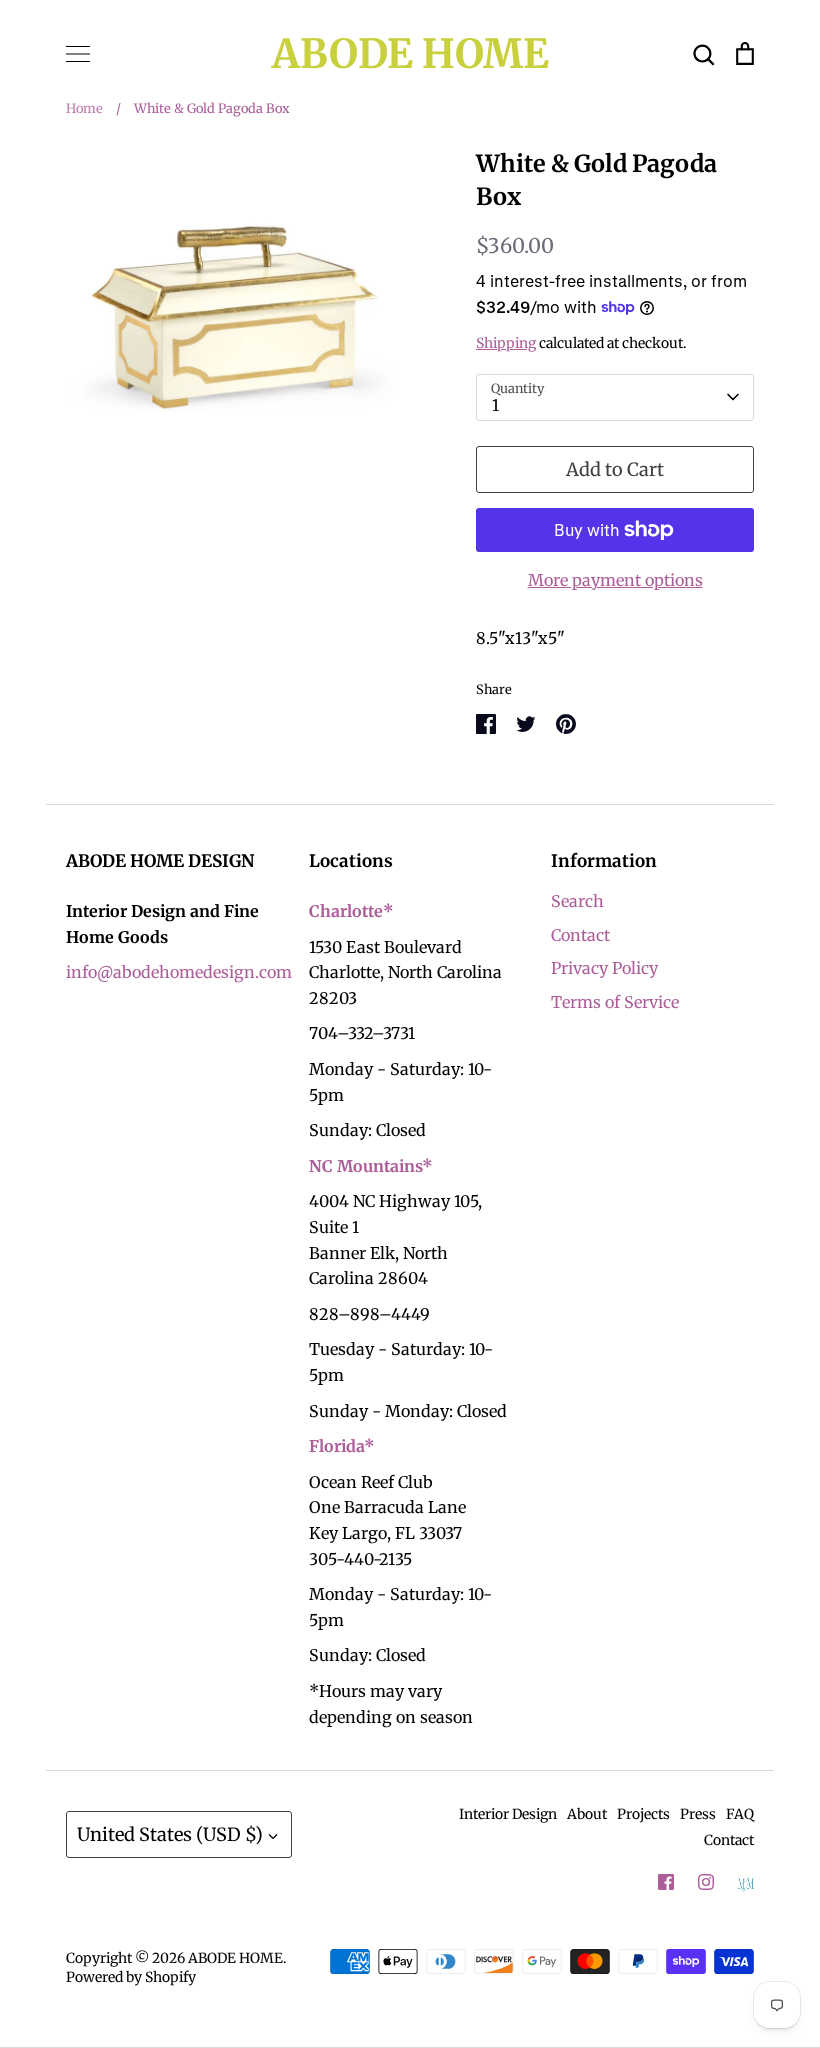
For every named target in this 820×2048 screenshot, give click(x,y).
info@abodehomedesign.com (179, 972)
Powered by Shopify (131, 1977)
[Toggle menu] (78, 54)
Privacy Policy (604, 968)
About (587, 1814)
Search (577, 901)
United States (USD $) (170, 1834)
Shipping (506, 343)
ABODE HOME (410, 54)
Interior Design (508, 1814)
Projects (643, 1814)
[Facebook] (666, 1882)
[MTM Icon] (746, 1883)
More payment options (615, 580)
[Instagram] (706, 1882)
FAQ (740, 1814)
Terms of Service (615, 1002)
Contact (580, 935)
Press (698, 1814)
